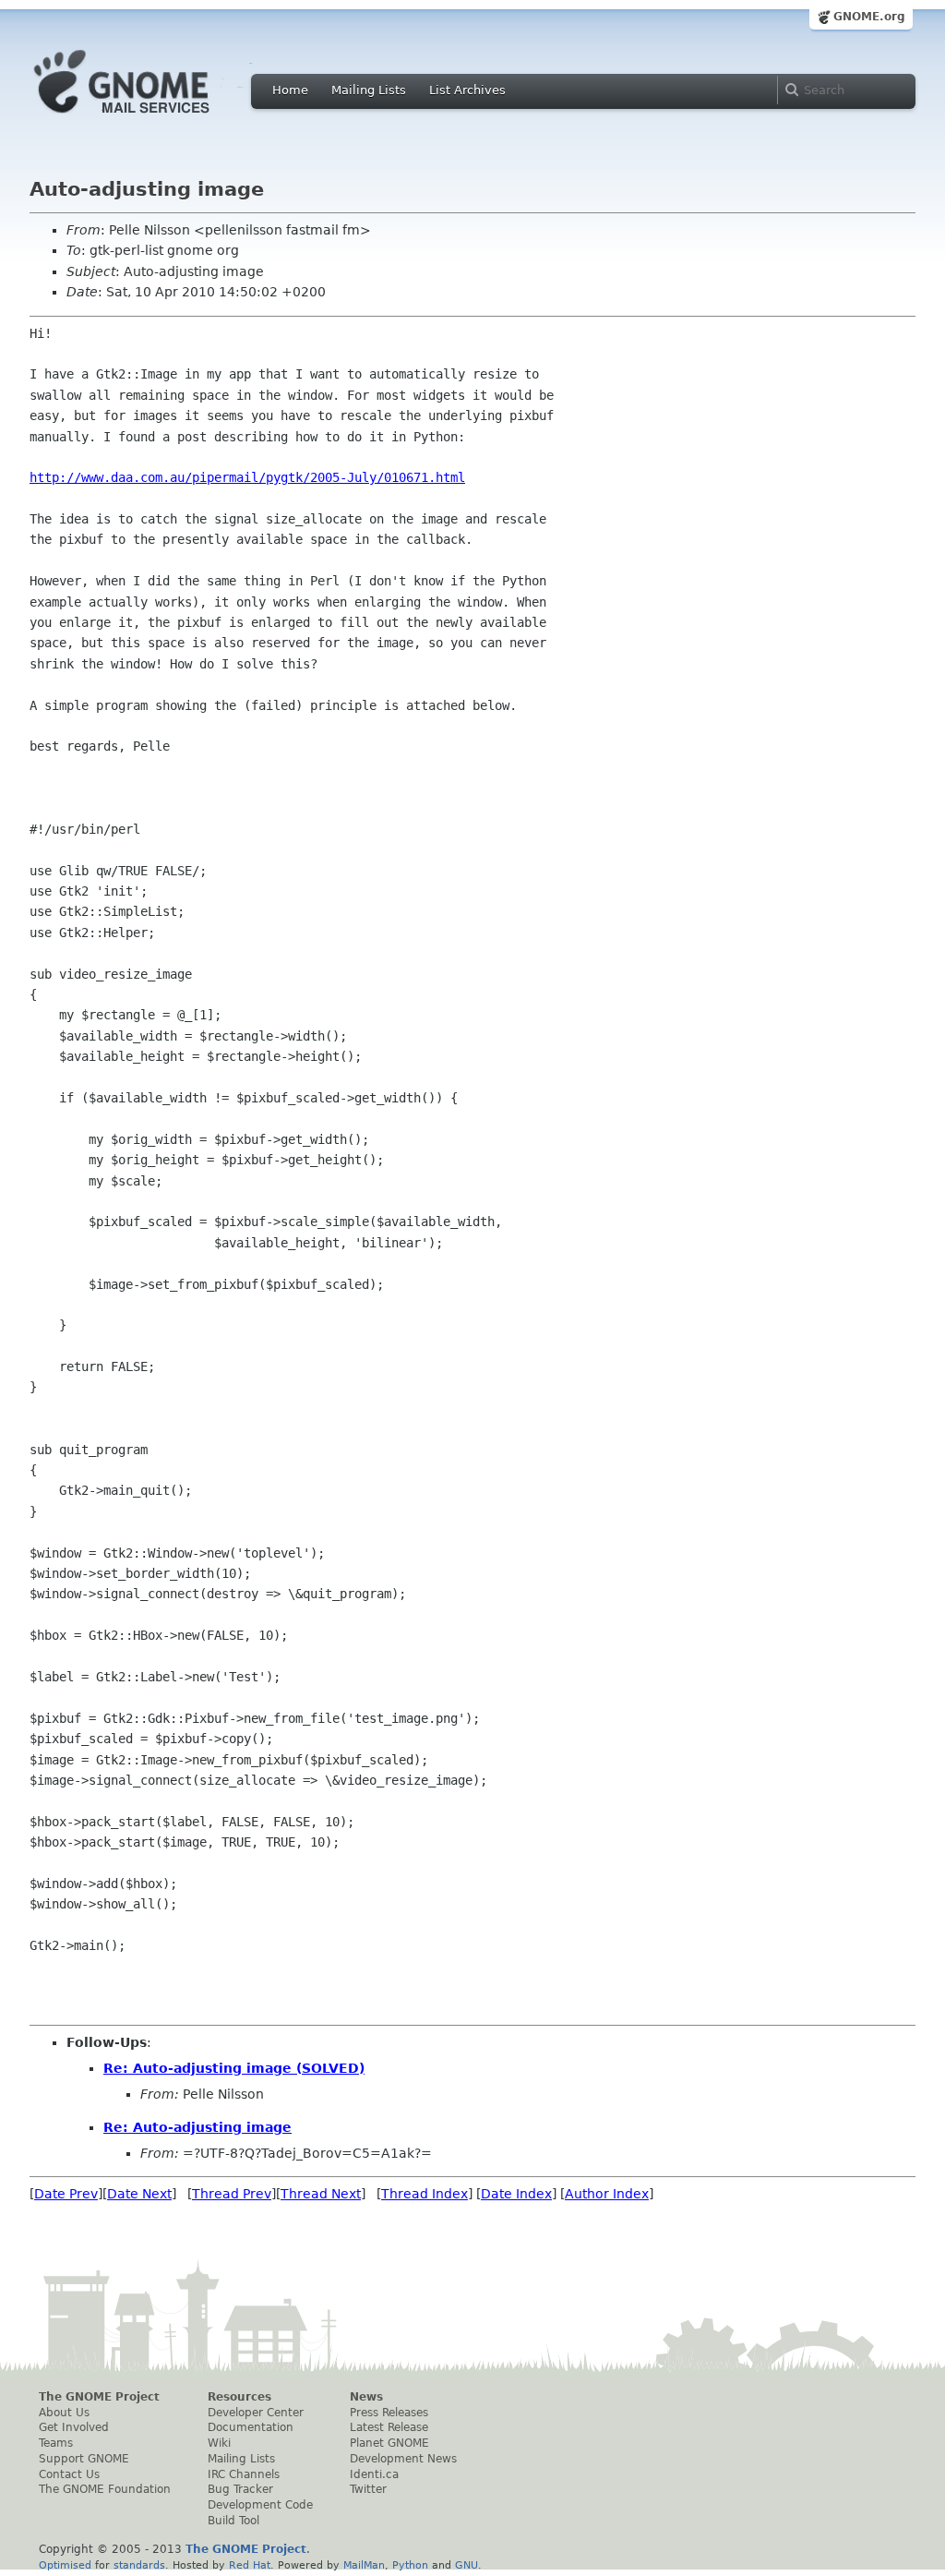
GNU (467, 2565)
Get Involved (74, 2427)
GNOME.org (869, 17)
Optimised (65, 2565)
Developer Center (256, 2413)
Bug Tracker (240, 2489)
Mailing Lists (369, 90)
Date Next (139, 2194)
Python (410, 2565)
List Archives (467, 90)
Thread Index (425, 2194)
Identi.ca (374, 2474)
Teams (56, 2443)
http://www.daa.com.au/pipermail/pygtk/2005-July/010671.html (247, 477)
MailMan (364, 2565)
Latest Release (389, 2427)
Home (290, 90)
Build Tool (233, 2521)
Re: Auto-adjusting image (197, 2127)
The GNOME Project (99, 2397)
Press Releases (389, 2413)
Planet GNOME (389, 2443)
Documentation (251, 2427)
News (366, 2397)
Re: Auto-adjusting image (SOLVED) (234, 2068)
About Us (64, 2413)
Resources (239, 2397)
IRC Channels (244, 2474)
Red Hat (250, 2565)
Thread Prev (232, 2194)
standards (139, 2565)
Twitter (368, 2489)
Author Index (607, 2194)
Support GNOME (84, 2459)
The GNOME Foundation (105, 2489)
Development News (403, 2459)
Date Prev (66, 2194)
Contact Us (69, 2474)
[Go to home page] (150, 118)
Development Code (260, 2505)
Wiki (219, 2443)
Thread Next (321, 2194)
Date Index (516, 2194)
